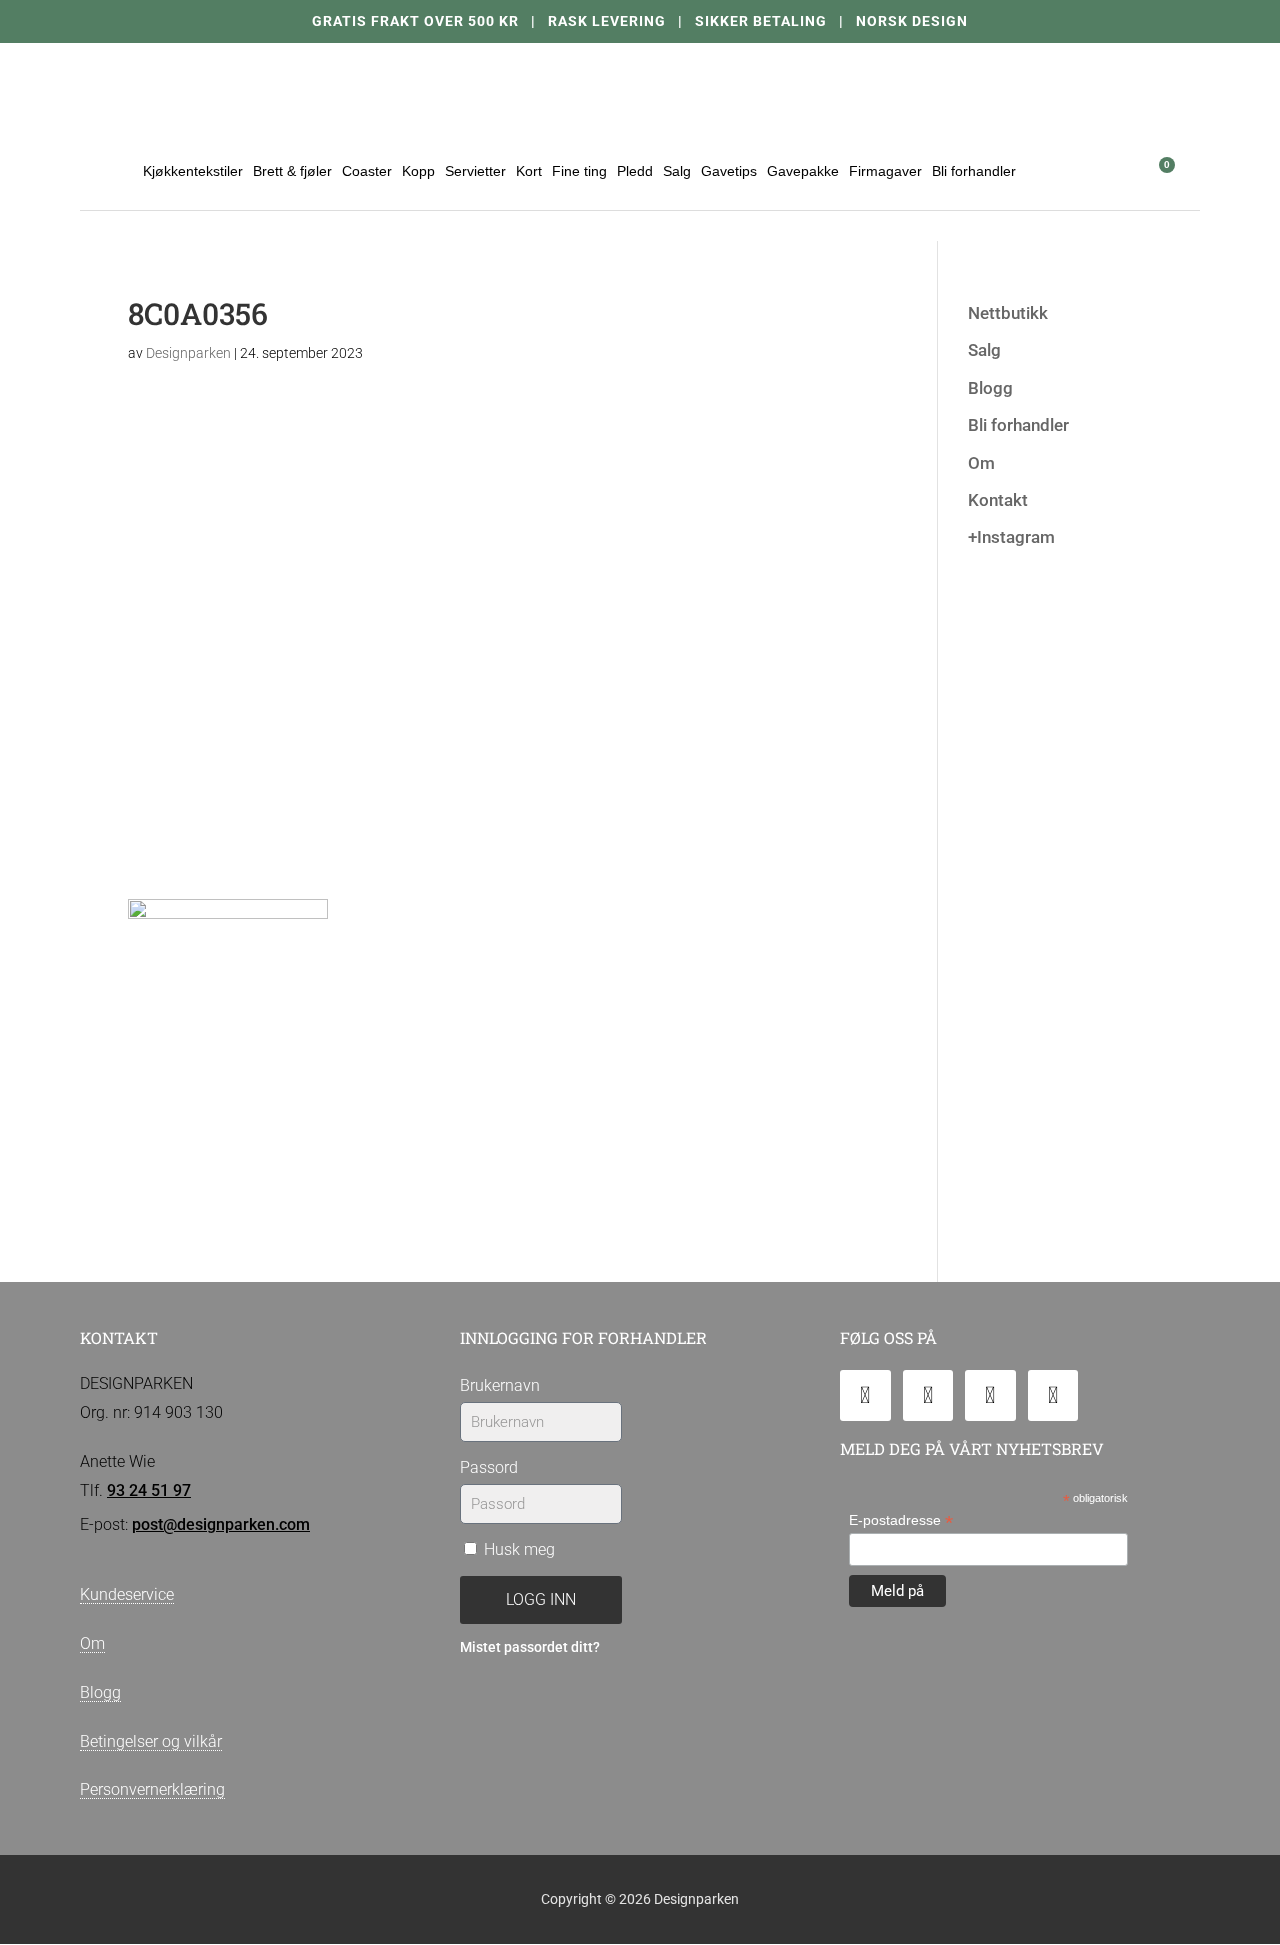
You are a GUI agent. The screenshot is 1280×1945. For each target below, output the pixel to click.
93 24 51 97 (149, 1490)
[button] (1107, 170)
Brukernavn (500, 1385)
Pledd (635, 171)
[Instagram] (990, 1395)
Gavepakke (803, 171)
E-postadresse (901, 1520)
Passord (489, 1467)
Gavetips (729, 171)
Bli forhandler (974, 171)
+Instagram (1011, 537)
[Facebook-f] (928, 1395)
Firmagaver (885, 171)
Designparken (188, 353)
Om (981, 463)
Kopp (418, 171)
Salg (677, 171)
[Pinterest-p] (1053, 1395)
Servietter (475, 171)
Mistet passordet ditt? (530, 1647)
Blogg (990, 388)
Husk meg (517, 1549)
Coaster (367, 171)
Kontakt (998, 500)
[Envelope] (865, 1395)
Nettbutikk (1008, 313)
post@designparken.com (221, 1524)
